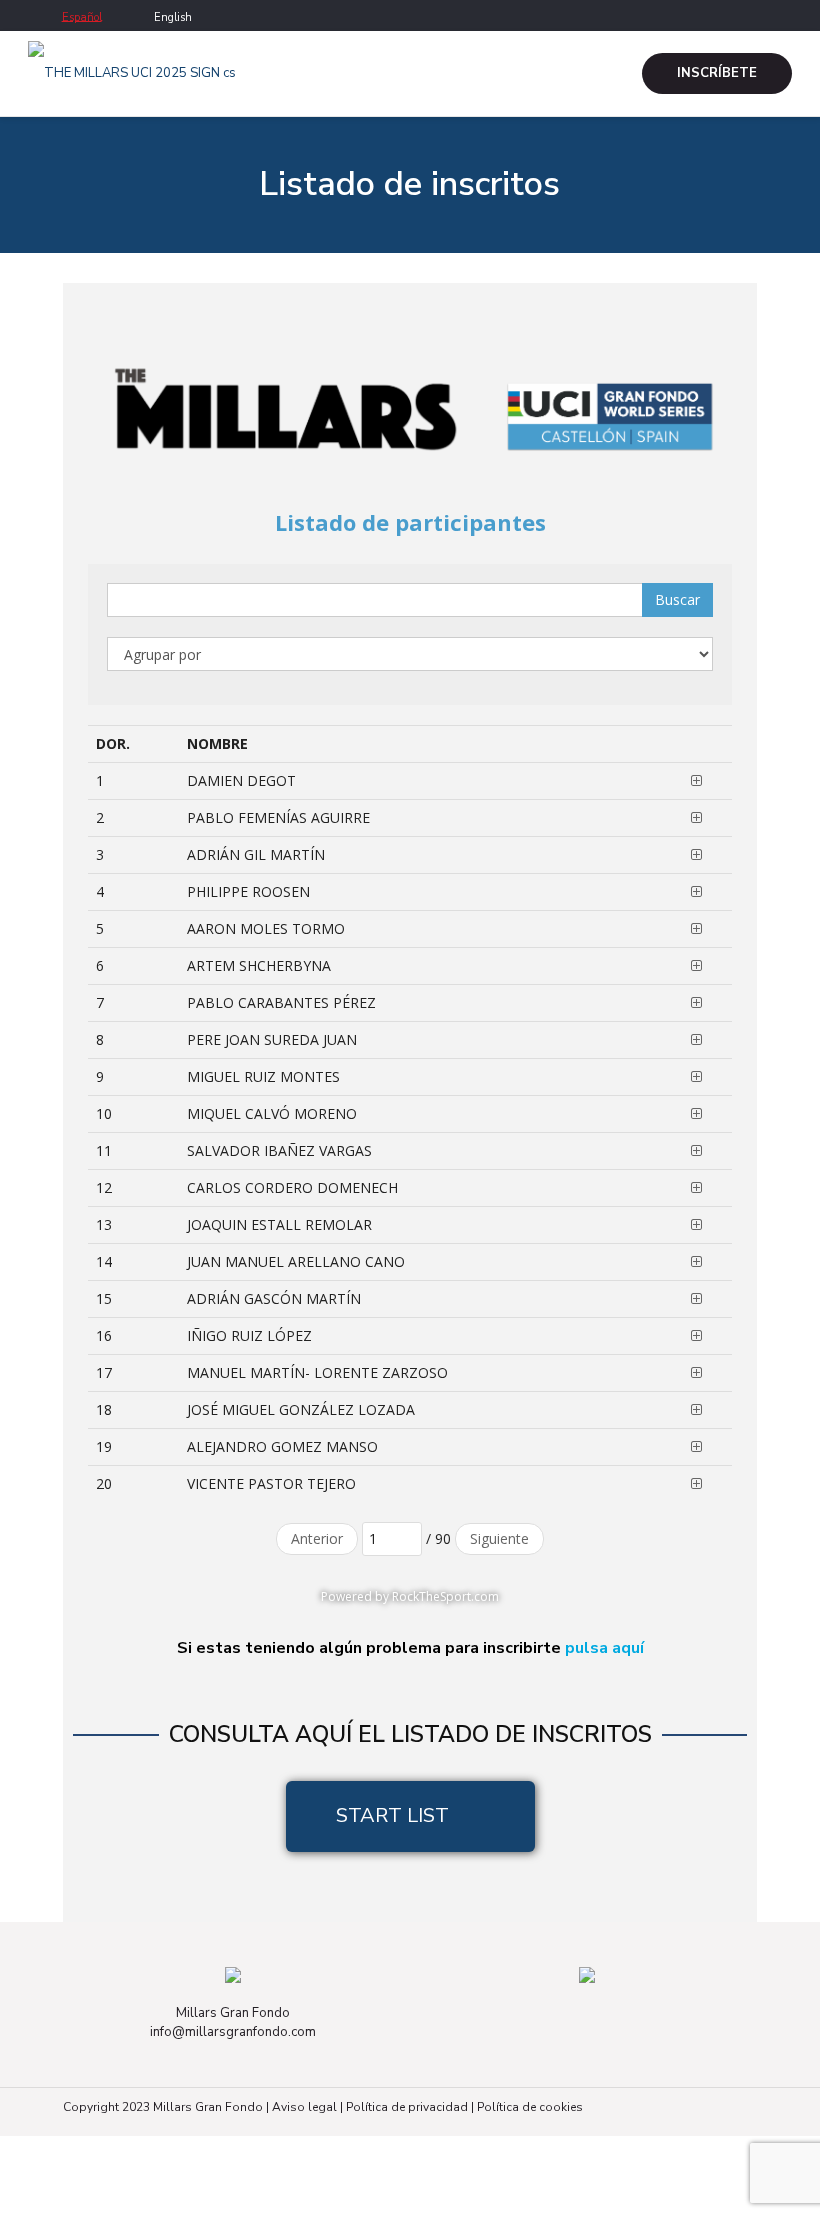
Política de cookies (530, 2107)
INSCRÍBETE (717, 73)
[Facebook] (754, 14)
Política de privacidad (407, 2107)
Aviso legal (304, 2107)
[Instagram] (781, 14)
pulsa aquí (604, 1648)
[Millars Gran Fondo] (132, 73)
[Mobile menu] (585, 74)
